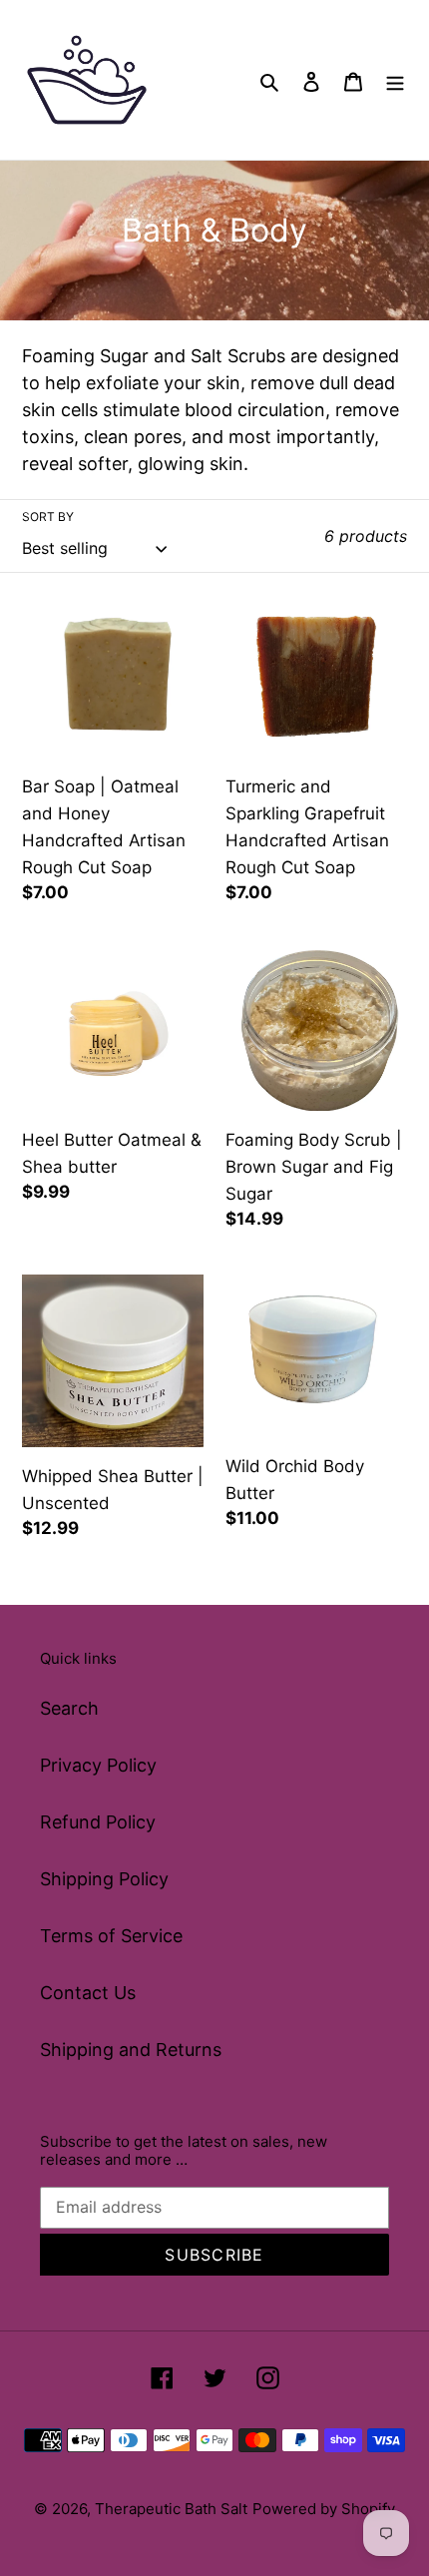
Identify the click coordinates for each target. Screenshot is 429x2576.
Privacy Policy (98, 1765)
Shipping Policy (104, 1879)
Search (69, 1708)
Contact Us (88, 1993)
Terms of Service (111, 1936)
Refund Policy (98, 1822)
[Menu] (395, 80)
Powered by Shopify (324, 2509)
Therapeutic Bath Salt (171, 2509)
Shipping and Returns (131, 2050)
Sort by (48, 516)
